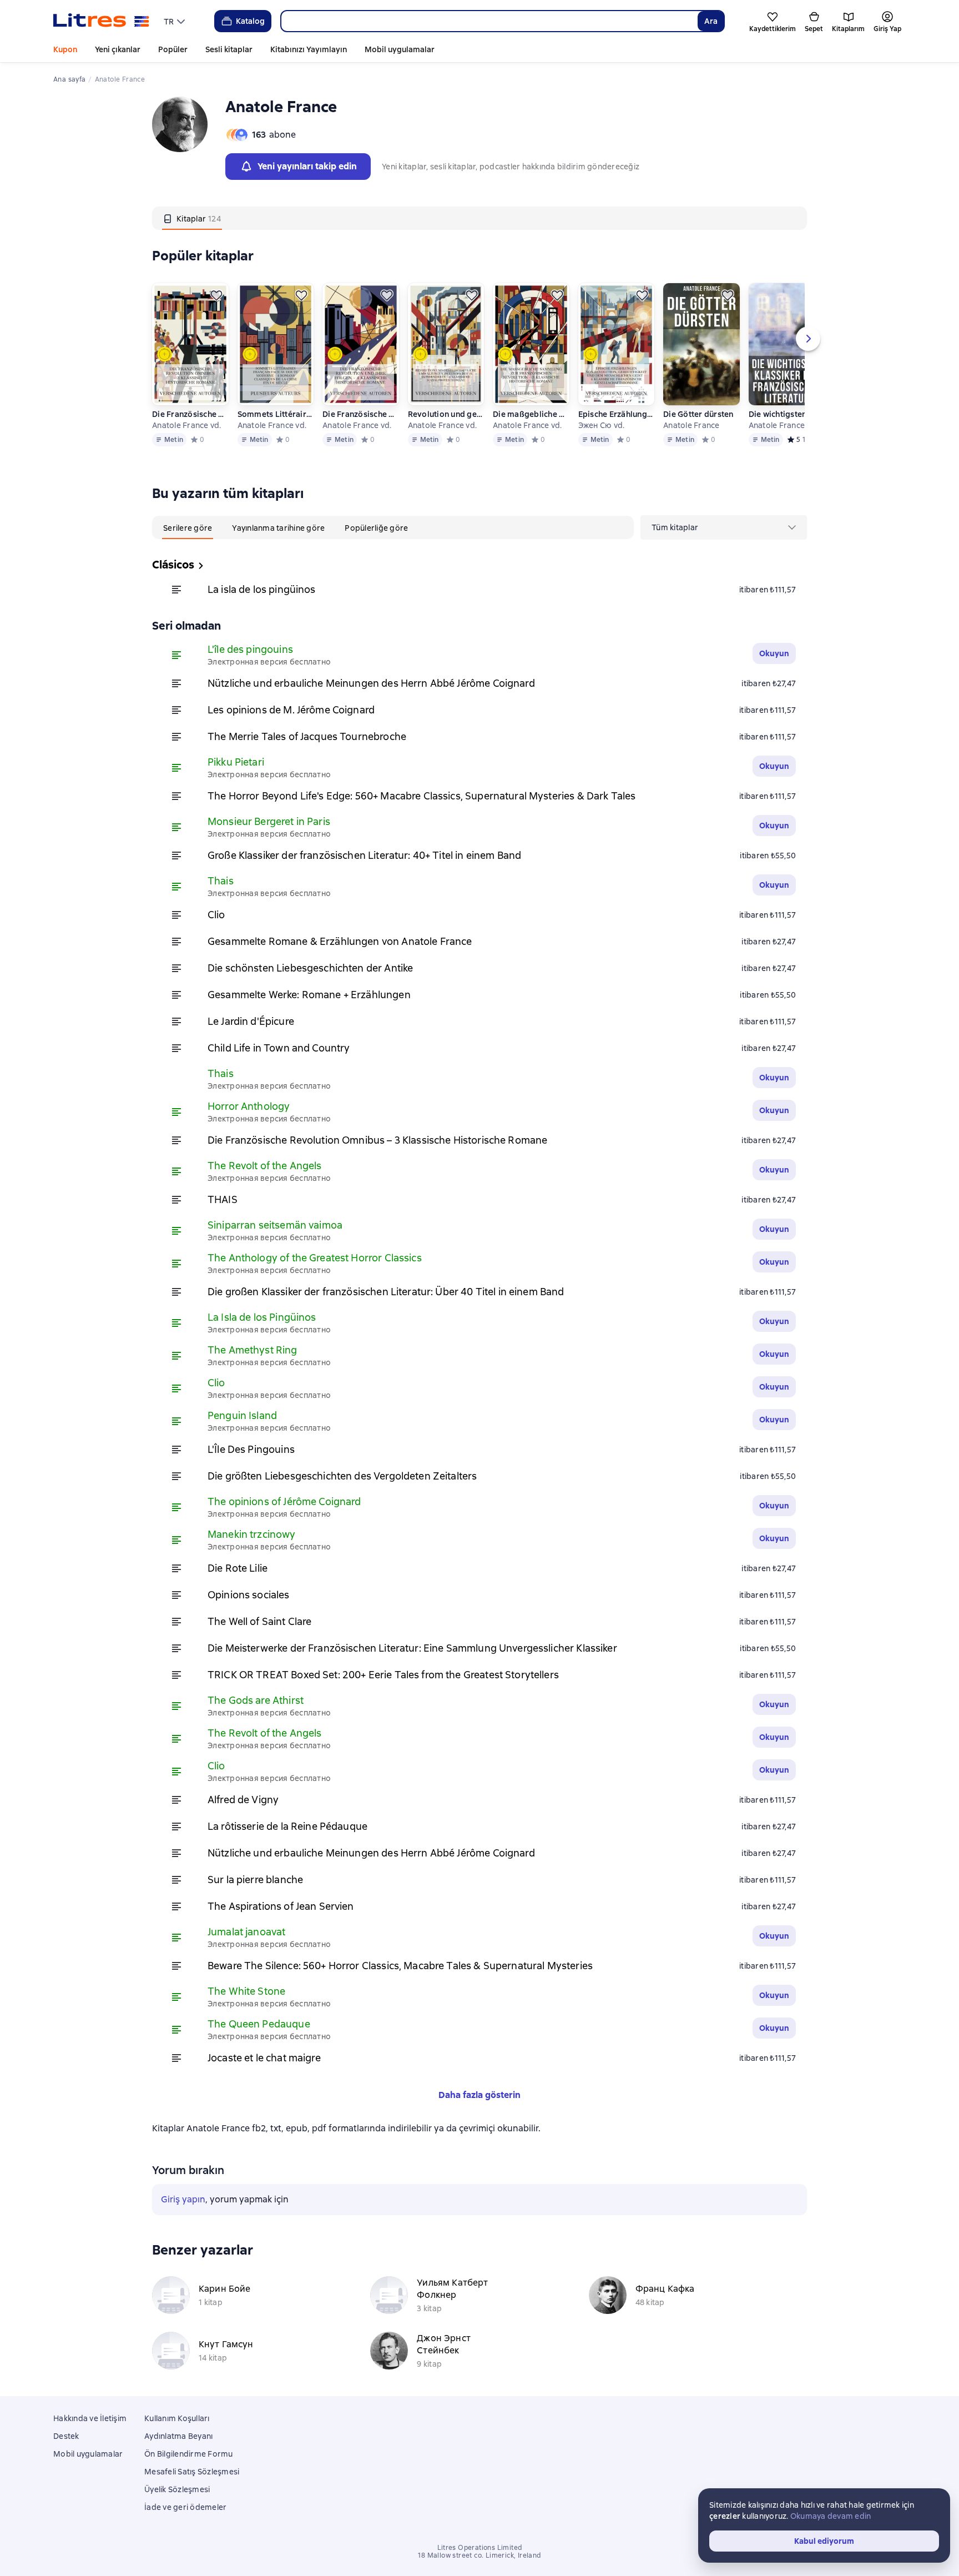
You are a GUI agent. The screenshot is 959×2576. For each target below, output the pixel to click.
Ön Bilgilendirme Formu (189, 2454)
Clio (216, 915)
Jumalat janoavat (246, 1932)
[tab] (192, 218)
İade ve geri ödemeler (185, 2507)
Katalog (250, 21)
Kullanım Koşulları (177, 2418)
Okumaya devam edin (831, 2516)
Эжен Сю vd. (602, 425)
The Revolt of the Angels (265, 1166)
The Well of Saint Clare (259, 1621)
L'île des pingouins (250, 649)
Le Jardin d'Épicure (251, 1021)
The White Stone (246, 1991)
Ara (711, 21)
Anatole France (692, 425)
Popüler (173, 49)
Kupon (65, 49)
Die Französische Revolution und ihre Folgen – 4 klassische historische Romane (360, 414)
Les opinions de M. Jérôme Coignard (291, 710)
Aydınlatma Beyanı (178, 2436)
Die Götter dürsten (698, 414)
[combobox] (489, 21)
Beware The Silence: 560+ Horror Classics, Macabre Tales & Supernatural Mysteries (400, 1966)
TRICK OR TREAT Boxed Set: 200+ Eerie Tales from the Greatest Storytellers (383, 1675)
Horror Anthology (249, 1106)
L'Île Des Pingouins (251, 1449)
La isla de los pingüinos (262, 589)
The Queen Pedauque (259, 2024)
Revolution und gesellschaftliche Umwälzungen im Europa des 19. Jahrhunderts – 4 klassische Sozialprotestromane (446, 414)
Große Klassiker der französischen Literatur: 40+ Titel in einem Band (364, 855)
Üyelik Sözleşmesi (177, 2489)
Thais (221, 881)
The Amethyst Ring (253, 1350)
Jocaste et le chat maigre (264, 2058)
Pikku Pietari (236, 762)
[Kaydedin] (216, 295)
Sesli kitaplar (229, 49)
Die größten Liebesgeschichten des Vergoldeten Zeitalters (342, 1476)
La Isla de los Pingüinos (262, 1317)
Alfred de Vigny (243, 1800)
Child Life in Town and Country (279, 1048)
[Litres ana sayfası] (101, 21)
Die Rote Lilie (238, 1568)
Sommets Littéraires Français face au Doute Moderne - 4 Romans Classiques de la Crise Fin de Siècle (275, 414)
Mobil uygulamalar (400, 49)
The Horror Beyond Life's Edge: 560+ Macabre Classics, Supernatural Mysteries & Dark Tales (422, 796)
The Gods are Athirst (256, 1700)
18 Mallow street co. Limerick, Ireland (479, 2555)
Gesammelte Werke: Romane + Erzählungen (309, 995)
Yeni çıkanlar (118, 49)
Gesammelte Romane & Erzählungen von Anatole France (340, 941)
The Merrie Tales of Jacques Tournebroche (307, 736)
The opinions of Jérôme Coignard (284, 1501)
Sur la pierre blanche (255, 1880)
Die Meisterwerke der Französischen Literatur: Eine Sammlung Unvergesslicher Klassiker (412, 1648)
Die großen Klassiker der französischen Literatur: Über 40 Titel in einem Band (386, 1292)
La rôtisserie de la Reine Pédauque (287, 1826)
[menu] (176, 21)
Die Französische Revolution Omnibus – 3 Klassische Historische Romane (190, 414)
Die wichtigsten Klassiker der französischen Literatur (786, 414)
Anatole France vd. (187, 425)
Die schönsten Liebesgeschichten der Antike (310, 968)
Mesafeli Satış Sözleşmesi (192, 2472)
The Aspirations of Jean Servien (281, 1906)
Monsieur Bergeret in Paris (269, 821)
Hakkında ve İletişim (90, 2418)
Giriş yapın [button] (183, 2199)
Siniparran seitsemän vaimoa (275, 1225)
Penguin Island (242, 1415)
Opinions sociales (249, 1595)
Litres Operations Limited (480, 2548)
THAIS (223, 1199)
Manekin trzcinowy (252, 1534)
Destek (66, 2436)
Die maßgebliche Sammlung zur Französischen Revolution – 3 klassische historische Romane (531, 414)
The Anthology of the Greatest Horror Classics (315, 1258)
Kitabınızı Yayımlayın (309, 49)
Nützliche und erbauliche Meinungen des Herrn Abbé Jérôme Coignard (371, 683)
